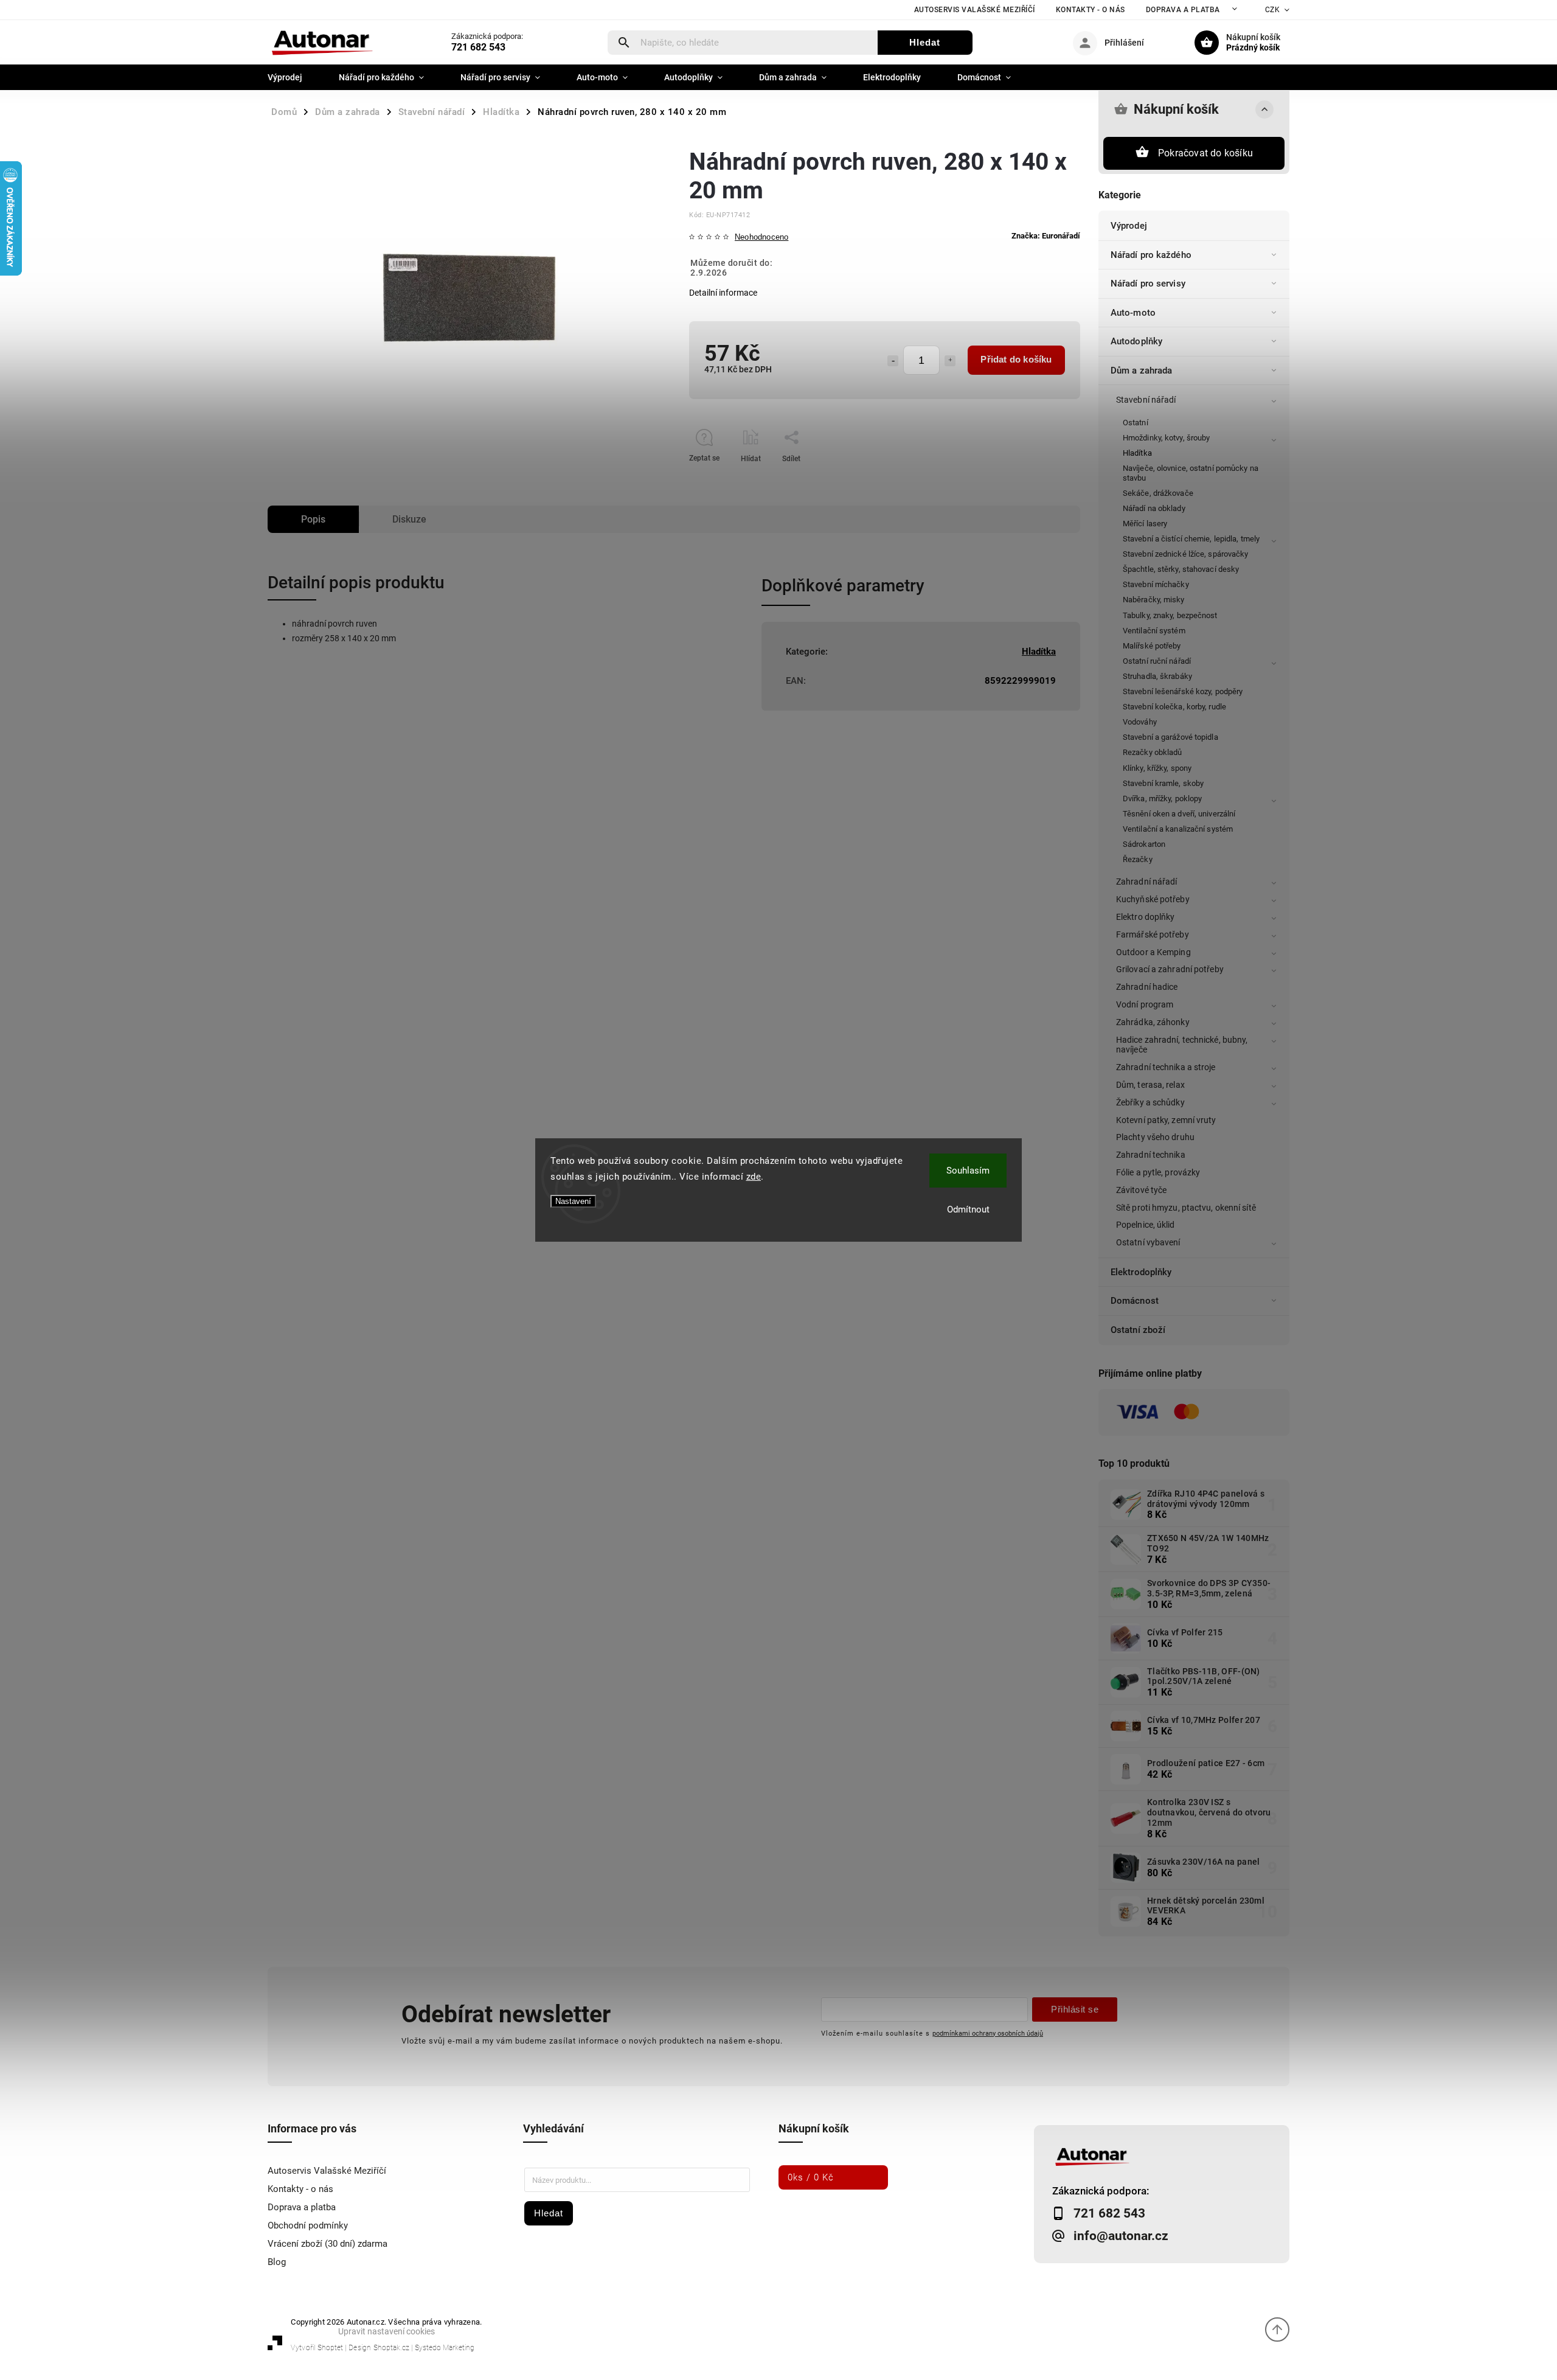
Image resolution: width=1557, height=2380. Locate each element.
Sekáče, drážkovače (1158, 493)
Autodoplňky (1136, 341)
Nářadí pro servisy (1148, 284)
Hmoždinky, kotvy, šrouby (1166, 438)
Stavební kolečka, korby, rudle (1174, 707)
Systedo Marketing (445, 2348)
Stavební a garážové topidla (1170, 737)
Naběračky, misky (1154, 600)
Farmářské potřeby (1153, 934)
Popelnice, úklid (1146, 1225)
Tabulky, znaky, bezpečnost (1170, 615)
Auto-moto (1133, 313)
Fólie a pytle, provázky (1158, 1172)
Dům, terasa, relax (1150, 1085)
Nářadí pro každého (1151, 255)
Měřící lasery (1145, 524)
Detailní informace (723, 293)
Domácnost (1135, 1301)
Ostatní (1136, 423)
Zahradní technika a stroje (1166, 1067)
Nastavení (573, 1201)
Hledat (925, 42)
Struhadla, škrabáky (1157, 676)
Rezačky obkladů (1153, 752)
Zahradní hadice (1147, 987)
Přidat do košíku (1016, 359)
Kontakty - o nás (1091, 10)
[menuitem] (294, 77)
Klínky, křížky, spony (1157, 768)
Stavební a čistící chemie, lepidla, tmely (1191, 539)
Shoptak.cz (391, 2348)
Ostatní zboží (1138, 1330)
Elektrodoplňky (1141, 1272)
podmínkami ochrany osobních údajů (988, 2033)
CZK (1273, 10)
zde (754, 1177)
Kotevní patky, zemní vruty (1166, 1120)
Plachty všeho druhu (1155, 1137)
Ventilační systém (1154, 631)
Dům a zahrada (1141, 371)
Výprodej (1129, 226)
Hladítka (1137, 453)
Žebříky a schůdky (1150, 1102)
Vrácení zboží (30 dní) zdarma (328, 2244)
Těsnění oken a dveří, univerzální (1179, 814)
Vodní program (1145, 1004)
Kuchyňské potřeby (1153, 899)
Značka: (1046, 236)
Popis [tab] (313, 519)
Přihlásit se (1075, 2009)
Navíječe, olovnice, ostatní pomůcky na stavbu (1191, 473)
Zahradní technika (1151, 1155)
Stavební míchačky (1156, 584)
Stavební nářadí (1146, 400)
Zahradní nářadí (1147, 882)
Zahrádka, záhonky (1153, 1022)
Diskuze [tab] (409, 519)
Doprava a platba (1183, 10)
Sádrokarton (1144, 844)
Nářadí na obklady (1154, 508)
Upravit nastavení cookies (387, 2331)
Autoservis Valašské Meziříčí (975, 10)
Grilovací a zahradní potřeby (1170, 969)
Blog (277, 2262)
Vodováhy (1140, 722)
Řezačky (1138, 859)
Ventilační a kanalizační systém (1178, 829)
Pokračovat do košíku (1205, 153)
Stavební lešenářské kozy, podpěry (1183, 691)
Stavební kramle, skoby (1163, 783)
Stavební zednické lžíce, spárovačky (1186, 554)
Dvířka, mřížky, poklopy (1162, 799)
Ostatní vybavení (1148, 1242)
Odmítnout (968, 1209)
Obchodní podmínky (308, 2225)
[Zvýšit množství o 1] (950, 361)
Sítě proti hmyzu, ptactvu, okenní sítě (1186, 1208)
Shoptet (330, 2348)
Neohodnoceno (761, 238)
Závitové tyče (1141, 1190)
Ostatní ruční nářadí (1157, 661)
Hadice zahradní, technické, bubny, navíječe (1182, 1045)
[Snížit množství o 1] (893, 361)
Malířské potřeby (1152, 646)
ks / (811, 2177)
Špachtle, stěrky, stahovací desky (1181, 569)
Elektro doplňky (1146, 917)
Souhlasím (968, 1171)
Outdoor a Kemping (1153, 952)
